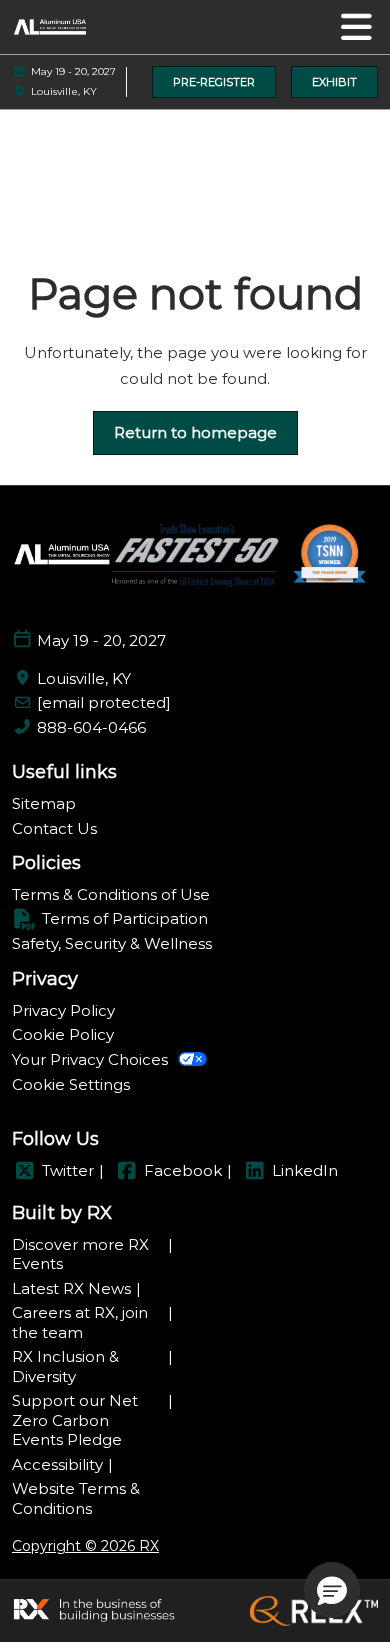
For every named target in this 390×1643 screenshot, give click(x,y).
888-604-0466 (91, 727)
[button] (214, 82)
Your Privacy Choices (90, 1059)
